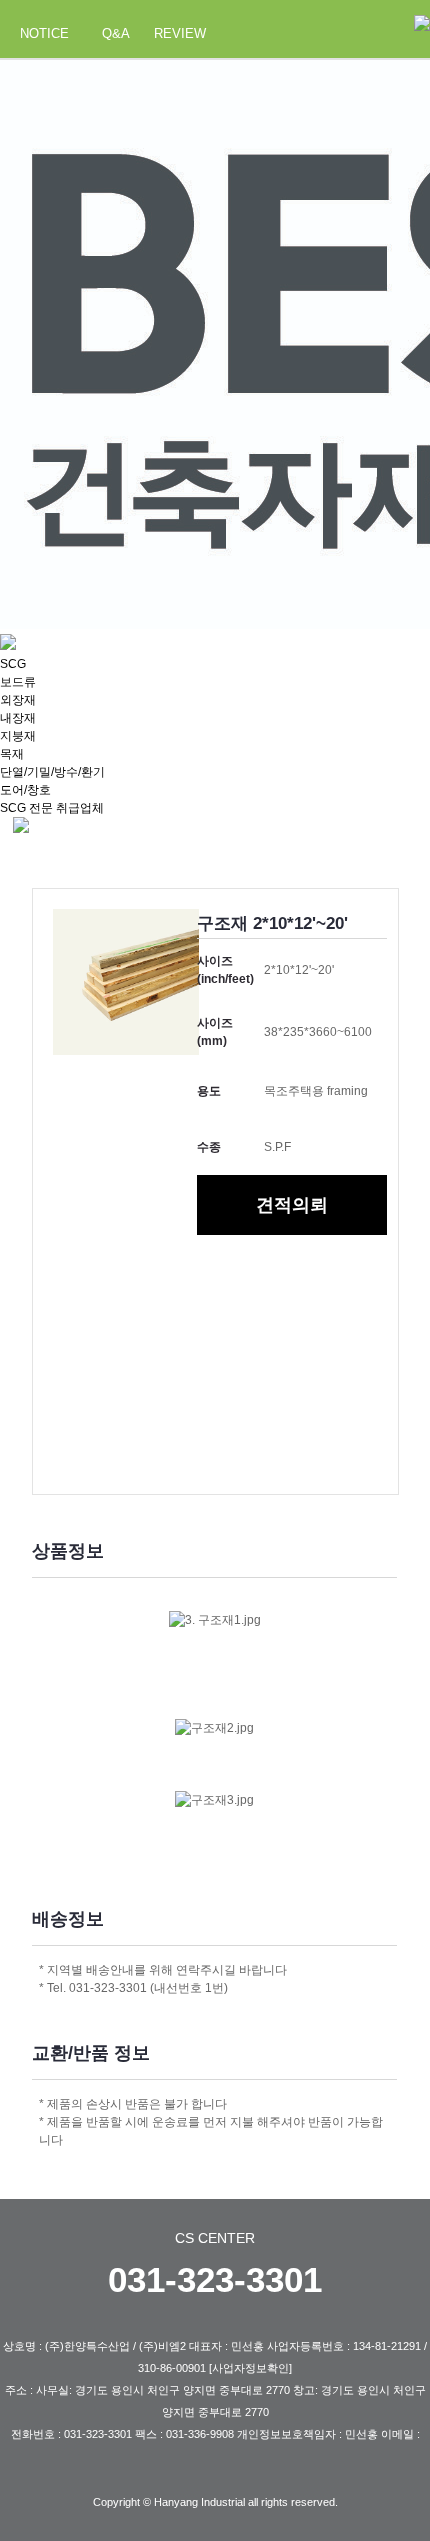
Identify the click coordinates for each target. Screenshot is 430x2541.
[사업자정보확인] (250, 2368)
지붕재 (18, 736)
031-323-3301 (215, 2279)
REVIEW (180, 33)
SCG (13, 664)
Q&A (116, 33)
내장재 (18, 718)
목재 (12, 754)
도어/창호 (25, 790)
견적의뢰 (292, 1205)
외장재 (18, 700)
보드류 (18, 682)
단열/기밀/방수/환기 (52, 772)
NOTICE (44, 33)
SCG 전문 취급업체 (52, 808)
